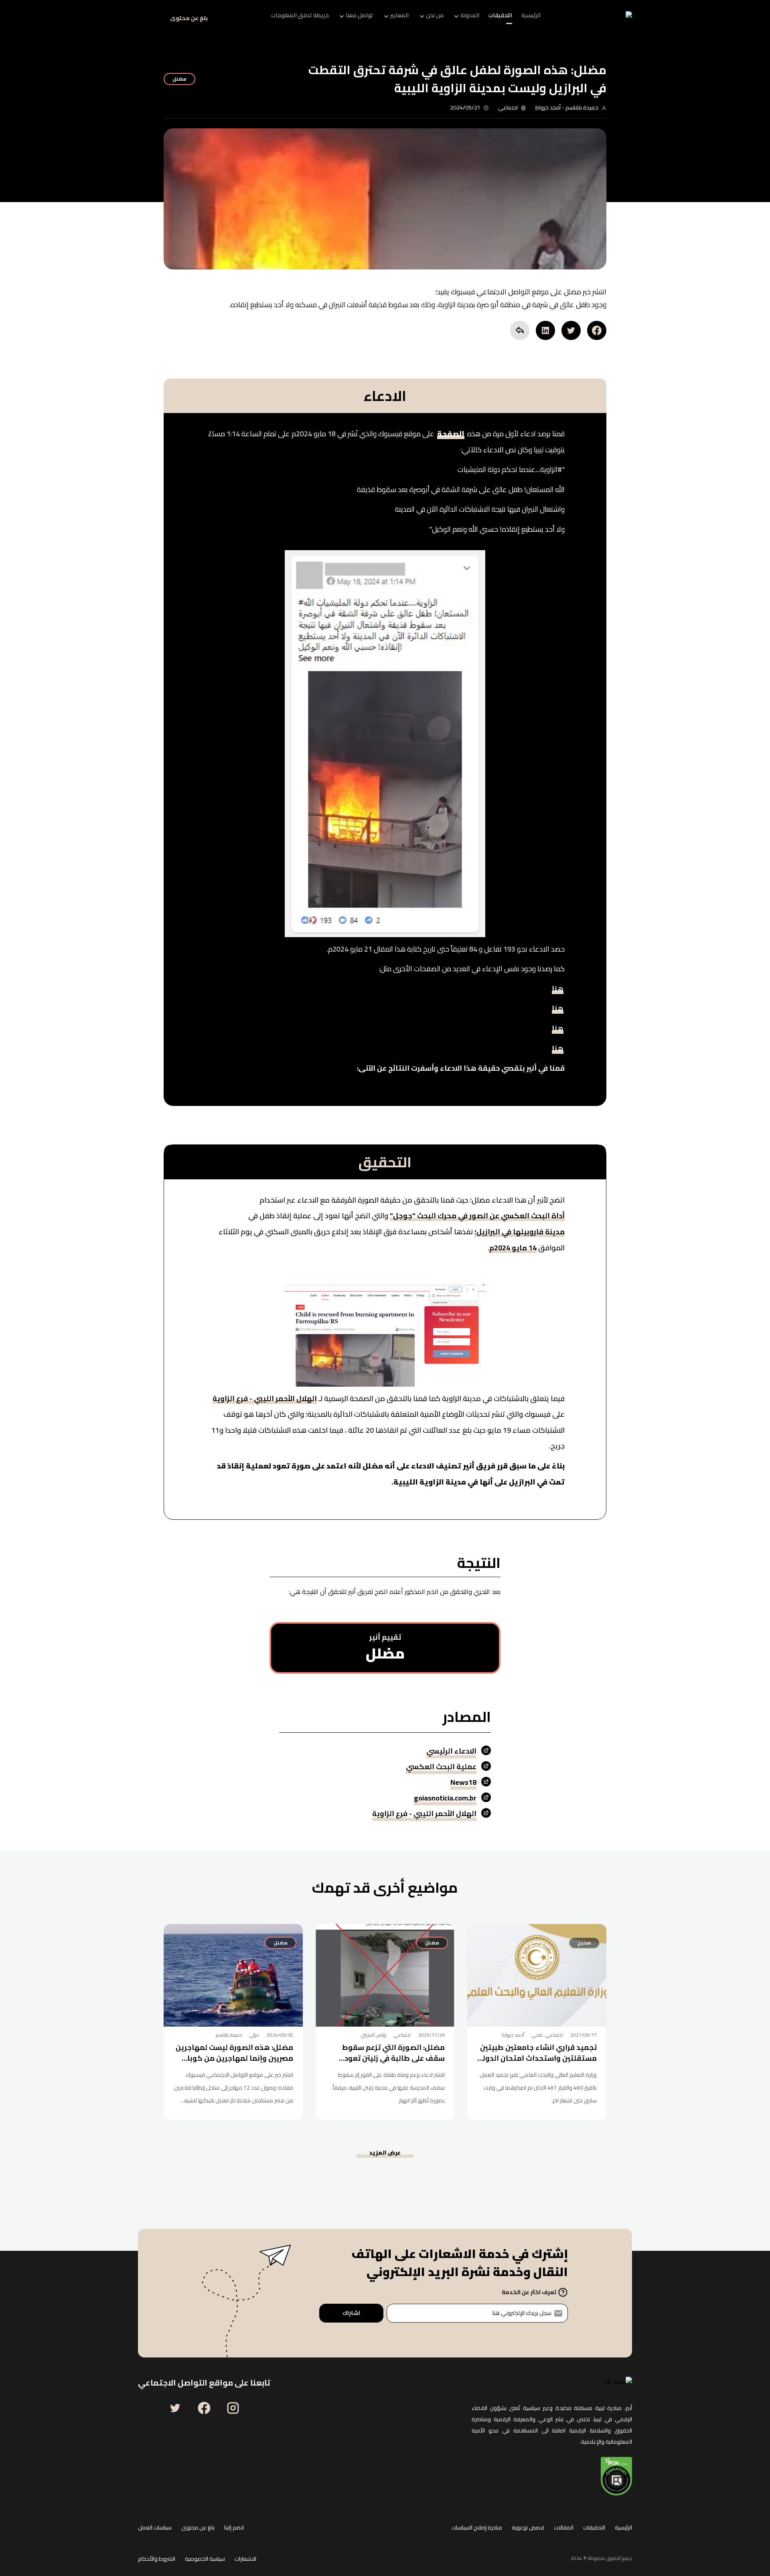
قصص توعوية (528, 2528)
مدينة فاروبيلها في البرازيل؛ (520, 1233)
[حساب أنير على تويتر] (175, 2408)
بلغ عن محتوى (189, 18)
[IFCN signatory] (616, 2476)
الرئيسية (623, 2528)
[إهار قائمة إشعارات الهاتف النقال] (148, 18)
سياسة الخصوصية (205, 2559)
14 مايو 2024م (513, 1250)
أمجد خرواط (548, 107)
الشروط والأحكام (157, 2559)
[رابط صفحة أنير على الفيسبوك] (204, 2408)
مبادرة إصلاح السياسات (477, 2528)
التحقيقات (594, 2528)
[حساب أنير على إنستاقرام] (233, 2408)
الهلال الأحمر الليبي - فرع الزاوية (265, 1400)
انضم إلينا (234, 2528)
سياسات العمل (155, 2528)
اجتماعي (508, 107)
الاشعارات (245, 2559)
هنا (558, 990)
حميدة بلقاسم (581, 107)
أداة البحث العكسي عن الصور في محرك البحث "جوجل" (477, 1217)
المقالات (564, 2528)
